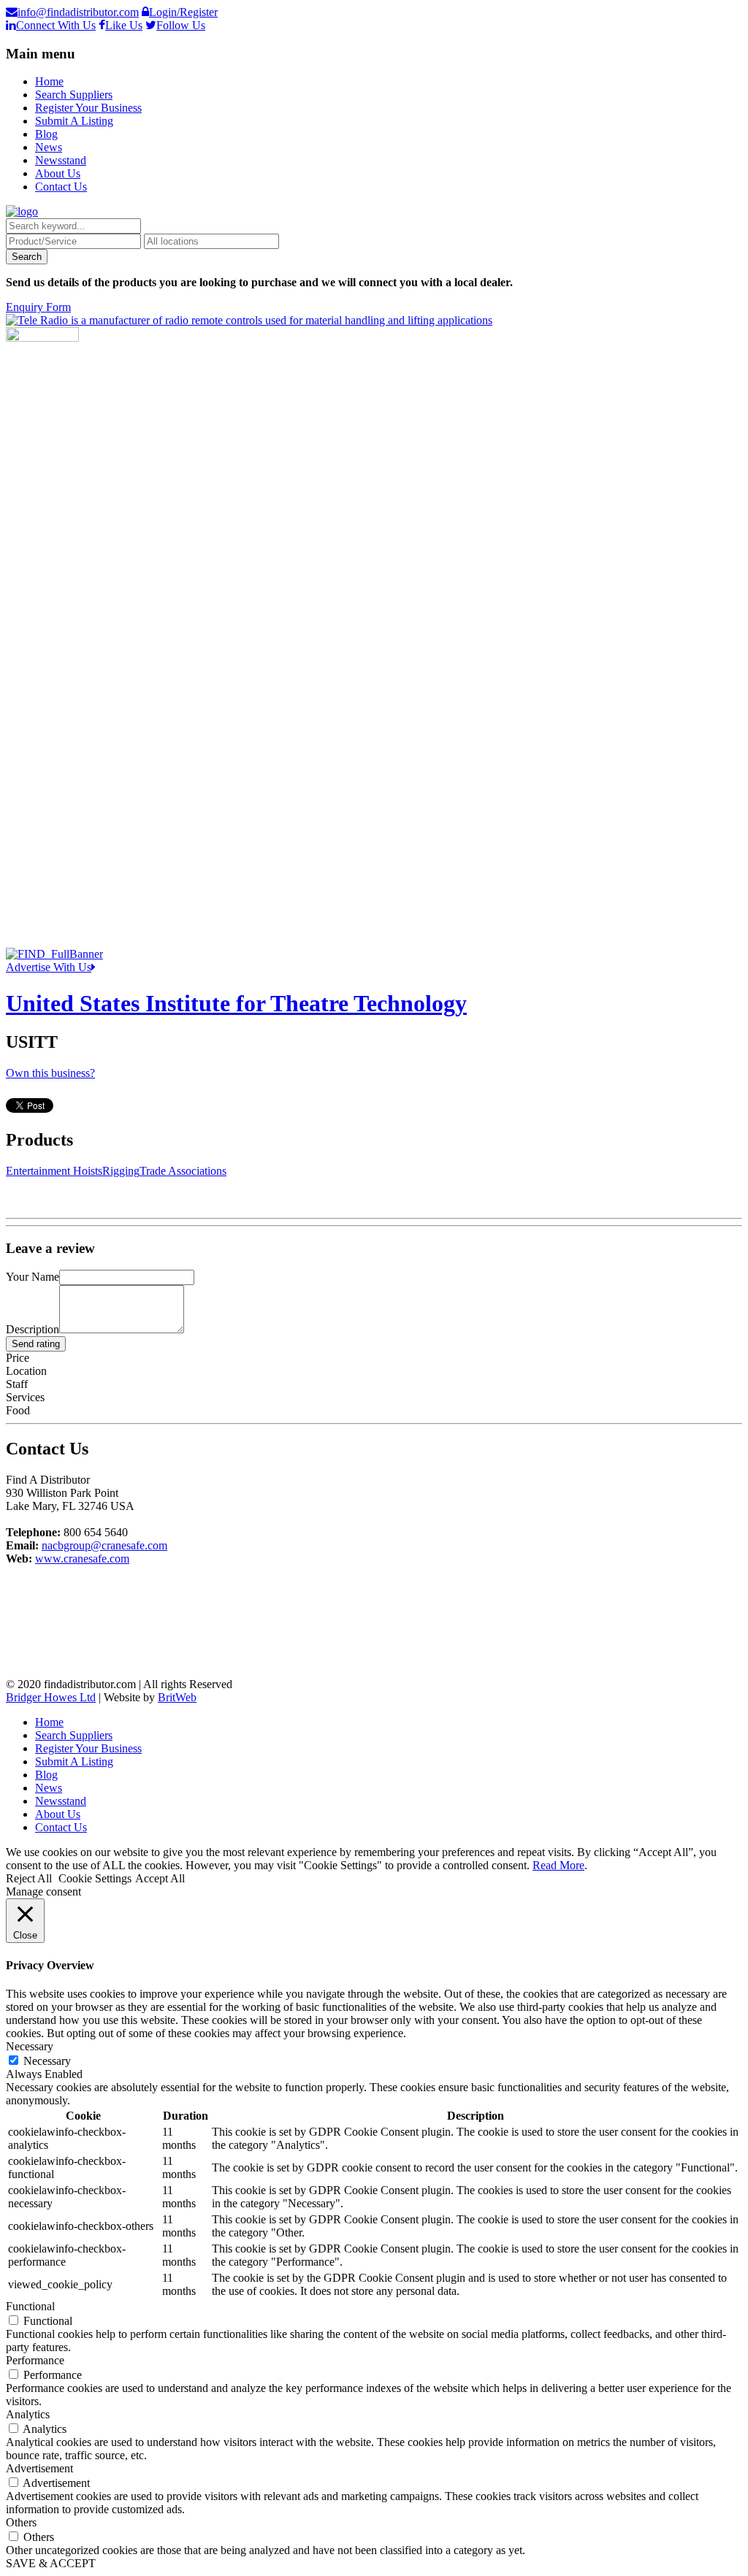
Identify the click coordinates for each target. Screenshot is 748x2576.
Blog (46, 134)
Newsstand (61, 160)
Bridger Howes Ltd (51, 1697)
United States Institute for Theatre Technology (236, 1003)
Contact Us (61, 187)
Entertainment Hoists (54, 1171)
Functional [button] (30, 2306)
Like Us (124, 25)
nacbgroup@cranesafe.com (104, 1545)
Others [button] (21, 2522)
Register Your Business (88, 108)
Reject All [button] (29, 1878)
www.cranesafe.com (82, 1559)
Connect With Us (56, 25)
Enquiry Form (38, 307)
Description (33, 1329)
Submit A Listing (74, 121)
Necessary (47, 2061)
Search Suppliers (74, 95)
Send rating (36, 1344)
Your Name (33, 1277)
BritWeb (177, 1697)
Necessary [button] (30, 2046)
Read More (558, 1865)
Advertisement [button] (39, 2468)
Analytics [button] (28, 2414)
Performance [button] (35, 2360)
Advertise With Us (49, 967)
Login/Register (183, 12)
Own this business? (50, 1073)
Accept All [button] (160, 1878)
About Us (58, 173)
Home (49, 81)
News (49, 147)
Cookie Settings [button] (95, 1878)
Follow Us (181, 25)
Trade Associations (183, 1171)
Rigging (121, 1171)
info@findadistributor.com (78, 12)
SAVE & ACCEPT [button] (51, 2563)
